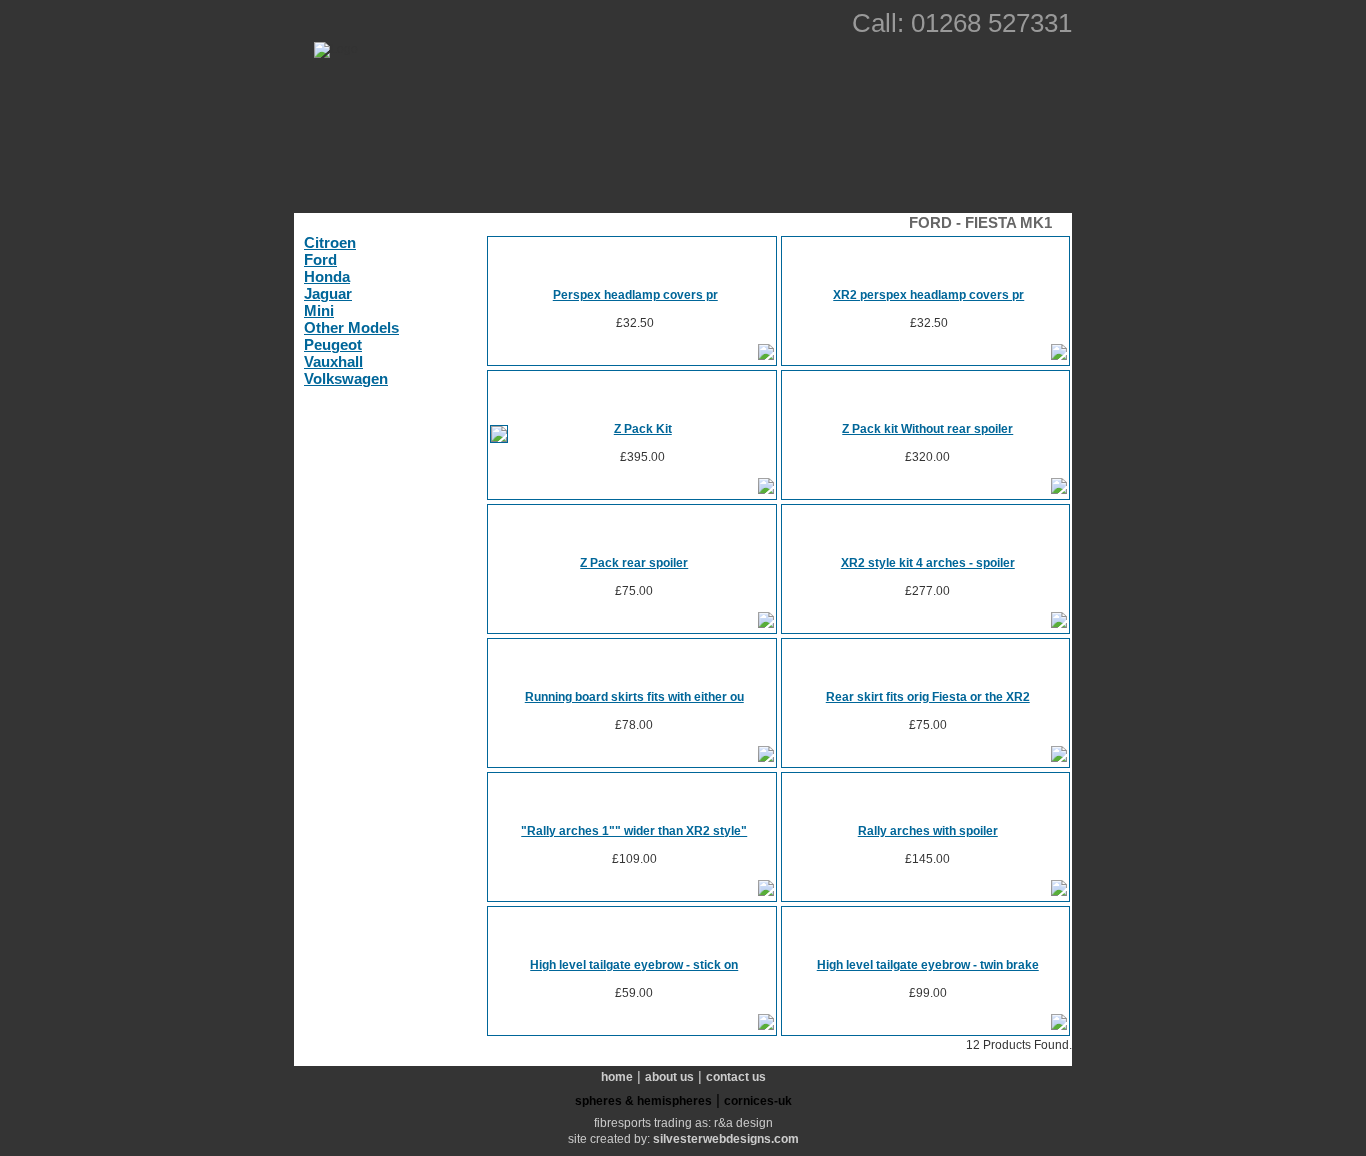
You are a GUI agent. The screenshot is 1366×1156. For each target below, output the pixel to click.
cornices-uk (758, 1101)
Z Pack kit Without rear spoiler (927, 429)
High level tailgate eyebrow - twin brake (928, 965)
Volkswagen (346, 378)
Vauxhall (333, 361)
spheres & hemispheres (643, 1101)
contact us (736, 1077)
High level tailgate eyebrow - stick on (634, 965)
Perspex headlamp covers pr (635, 295)
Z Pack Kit (643, 429)
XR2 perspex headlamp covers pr (928, 295)
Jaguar (328, 293)
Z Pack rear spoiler (634, 563)
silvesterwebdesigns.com (726, 1139)
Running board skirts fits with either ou (634, 697)
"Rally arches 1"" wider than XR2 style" (634, 831)
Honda (327, 276)
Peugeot (333, 344)
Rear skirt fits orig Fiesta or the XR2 (928, 697)
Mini (319, 310)
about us (669, 1077)
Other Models (351, 327)
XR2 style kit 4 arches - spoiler (928, 563)
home (617, 1077)
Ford (320, 259)
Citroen (330, 242)
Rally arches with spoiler (928, 831)
